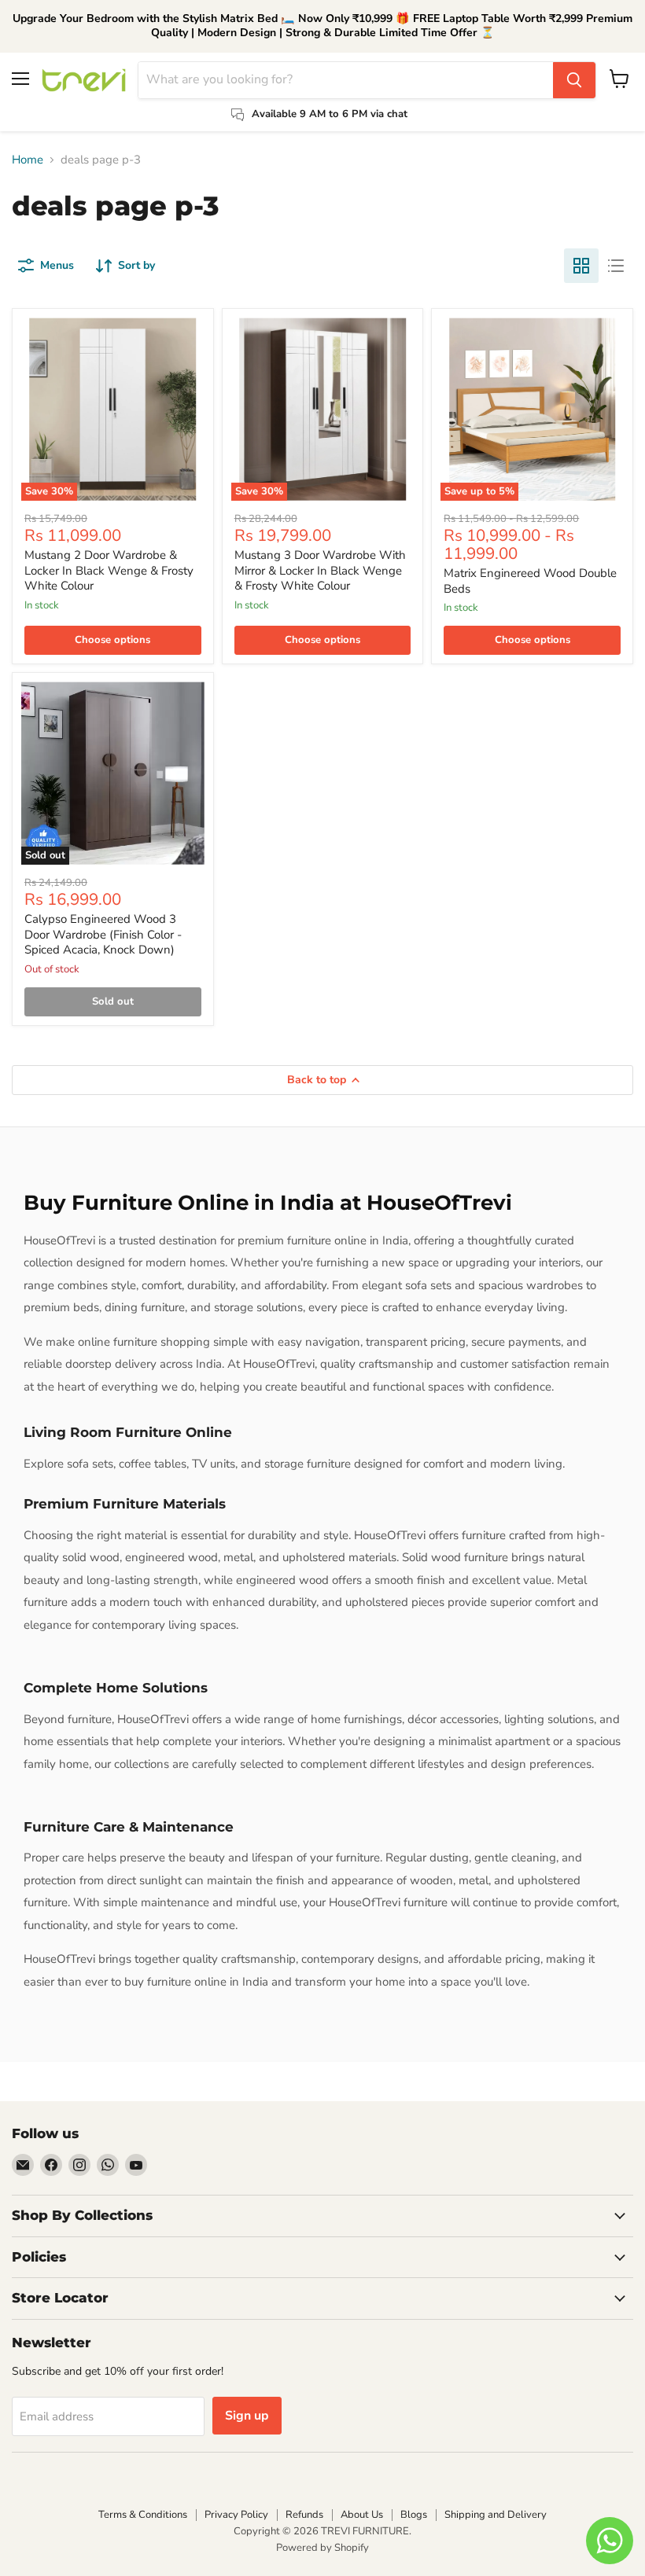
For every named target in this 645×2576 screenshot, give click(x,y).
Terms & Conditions (143, 2515)
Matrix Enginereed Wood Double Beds (530, 581)
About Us (362, 2515)
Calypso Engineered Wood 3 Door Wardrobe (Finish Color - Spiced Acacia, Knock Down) (103, 934)
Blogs (414, 2515)
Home (28, 160)
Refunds (304, 2515)
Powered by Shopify (322, 2548)
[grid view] (581, 266)
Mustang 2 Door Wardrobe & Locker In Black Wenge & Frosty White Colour (109, 570)
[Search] (574, 80)
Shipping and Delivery (496, 2515)
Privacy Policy (236, 2515)
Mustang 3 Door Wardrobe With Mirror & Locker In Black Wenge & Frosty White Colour (320, 570)
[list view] (616, 266)
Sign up (247, 2416)
